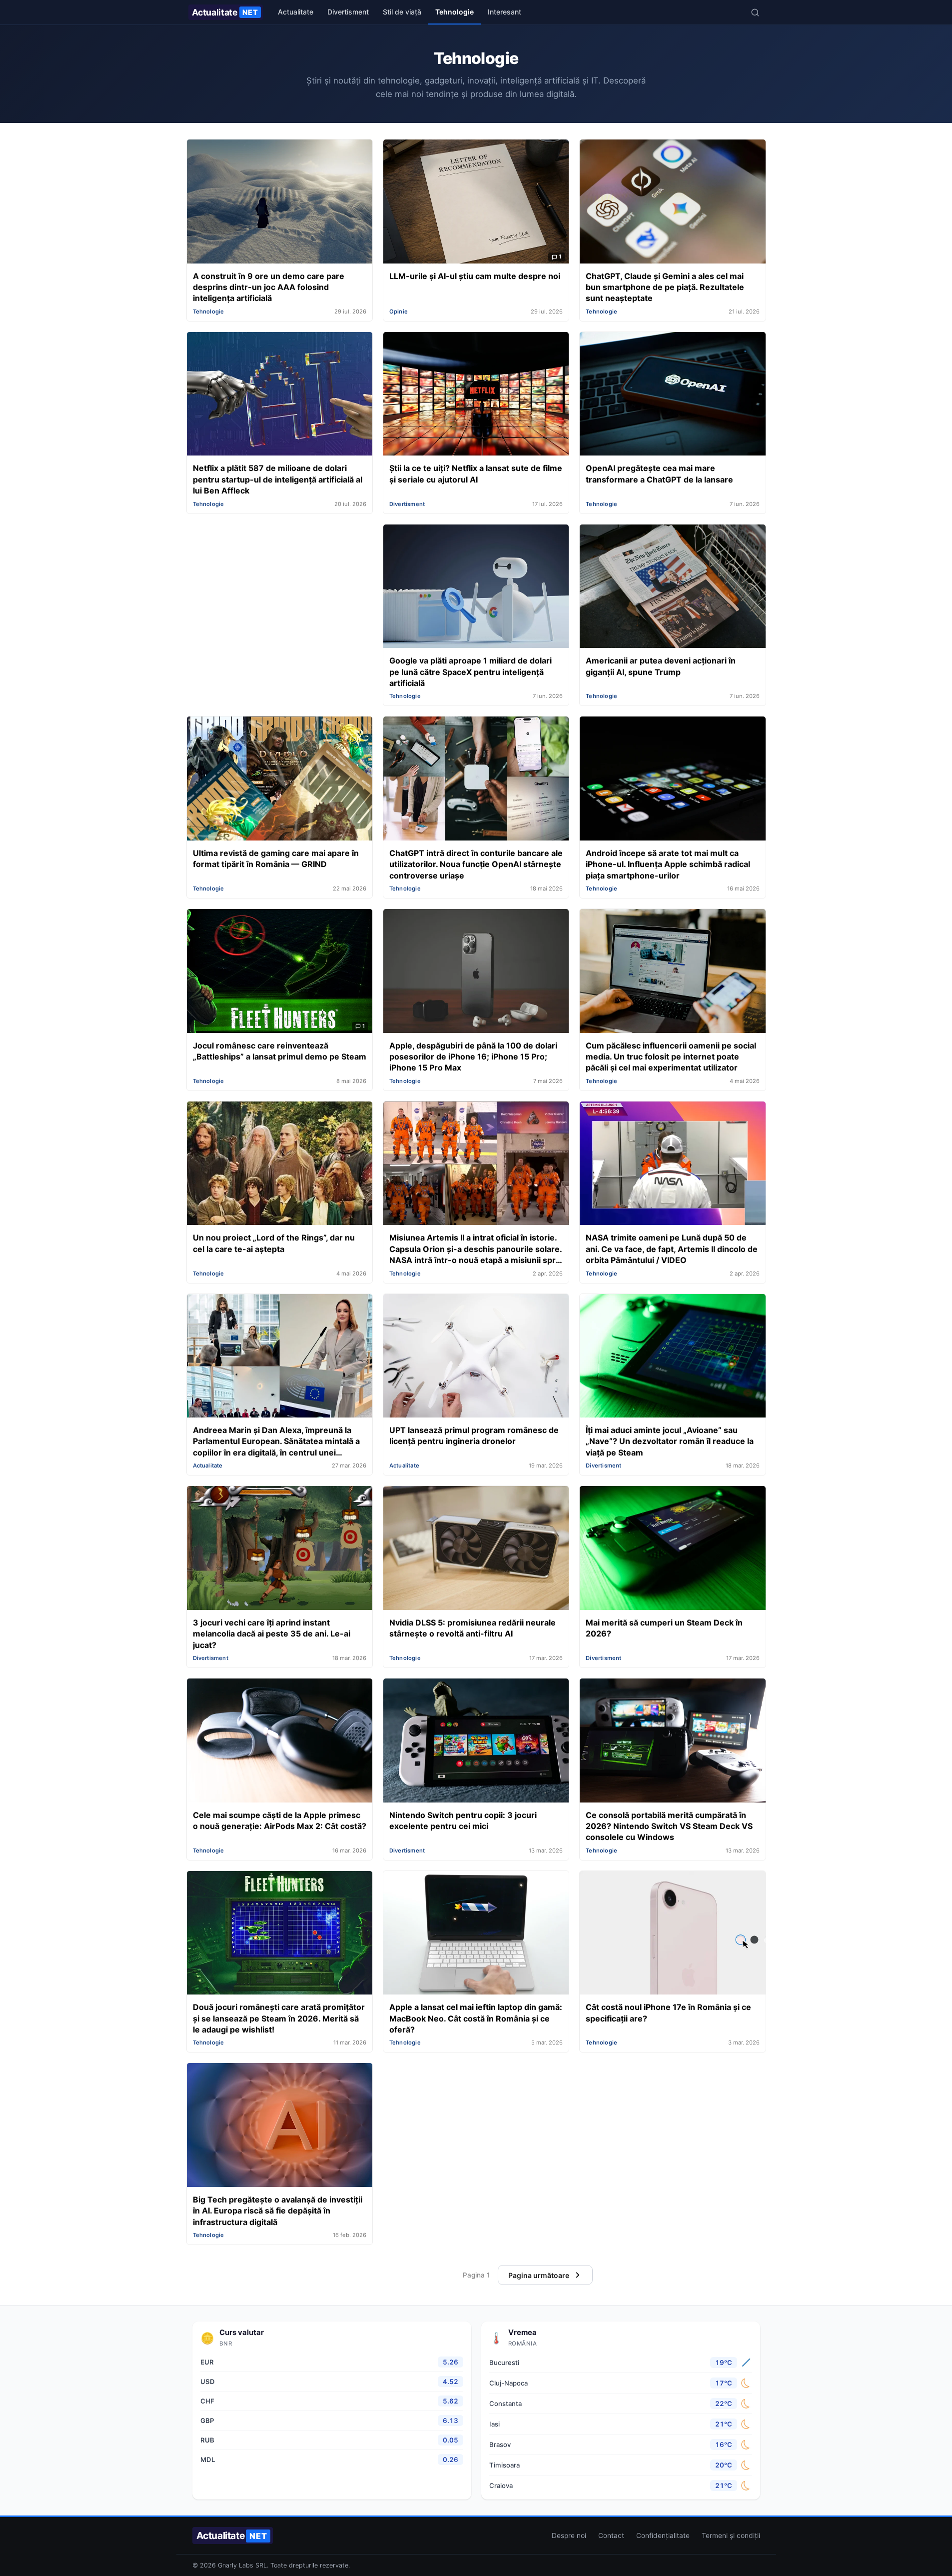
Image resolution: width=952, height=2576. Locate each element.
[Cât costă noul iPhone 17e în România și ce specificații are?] (672, 1934)
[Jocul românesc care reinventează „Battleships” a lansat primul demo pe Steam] (280, 972)
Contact (611, 2535)
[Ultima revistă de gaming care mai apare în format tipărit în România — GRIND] (280, 779)
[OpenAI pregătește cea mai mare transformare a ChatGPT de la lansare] (672, 395)
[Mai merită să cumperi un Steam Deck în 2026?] (672, 1549)
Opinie (399, 311)
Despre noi (569, 2535)
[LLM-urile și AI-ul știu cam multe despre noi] (476, 202)
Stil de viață (402, 12)
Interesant (504, 12)
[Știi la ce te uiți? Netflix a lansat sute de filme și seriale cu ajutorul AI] (476, 395)
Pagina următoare (539, 2275)
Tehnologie (455, 12)
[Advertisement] (280, 594)
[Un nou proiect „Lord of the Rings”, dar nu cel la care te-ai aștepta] (280, 1164)
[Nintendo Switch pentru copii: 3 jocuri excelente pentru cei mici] (476, 1741)
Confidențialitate (663, 2535)
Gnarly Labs (236, 2565)
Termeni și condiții (731, 2535)
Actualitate (225, 12)
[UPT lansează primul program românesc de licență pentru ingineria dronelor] (476, 1357)
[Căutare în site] (755, 12)
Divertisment (348, 12)
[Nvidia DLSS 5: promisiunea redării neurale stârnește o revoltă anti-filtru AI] (476, 1549)
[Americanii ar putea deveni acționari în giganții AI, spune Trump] (672, 587)
